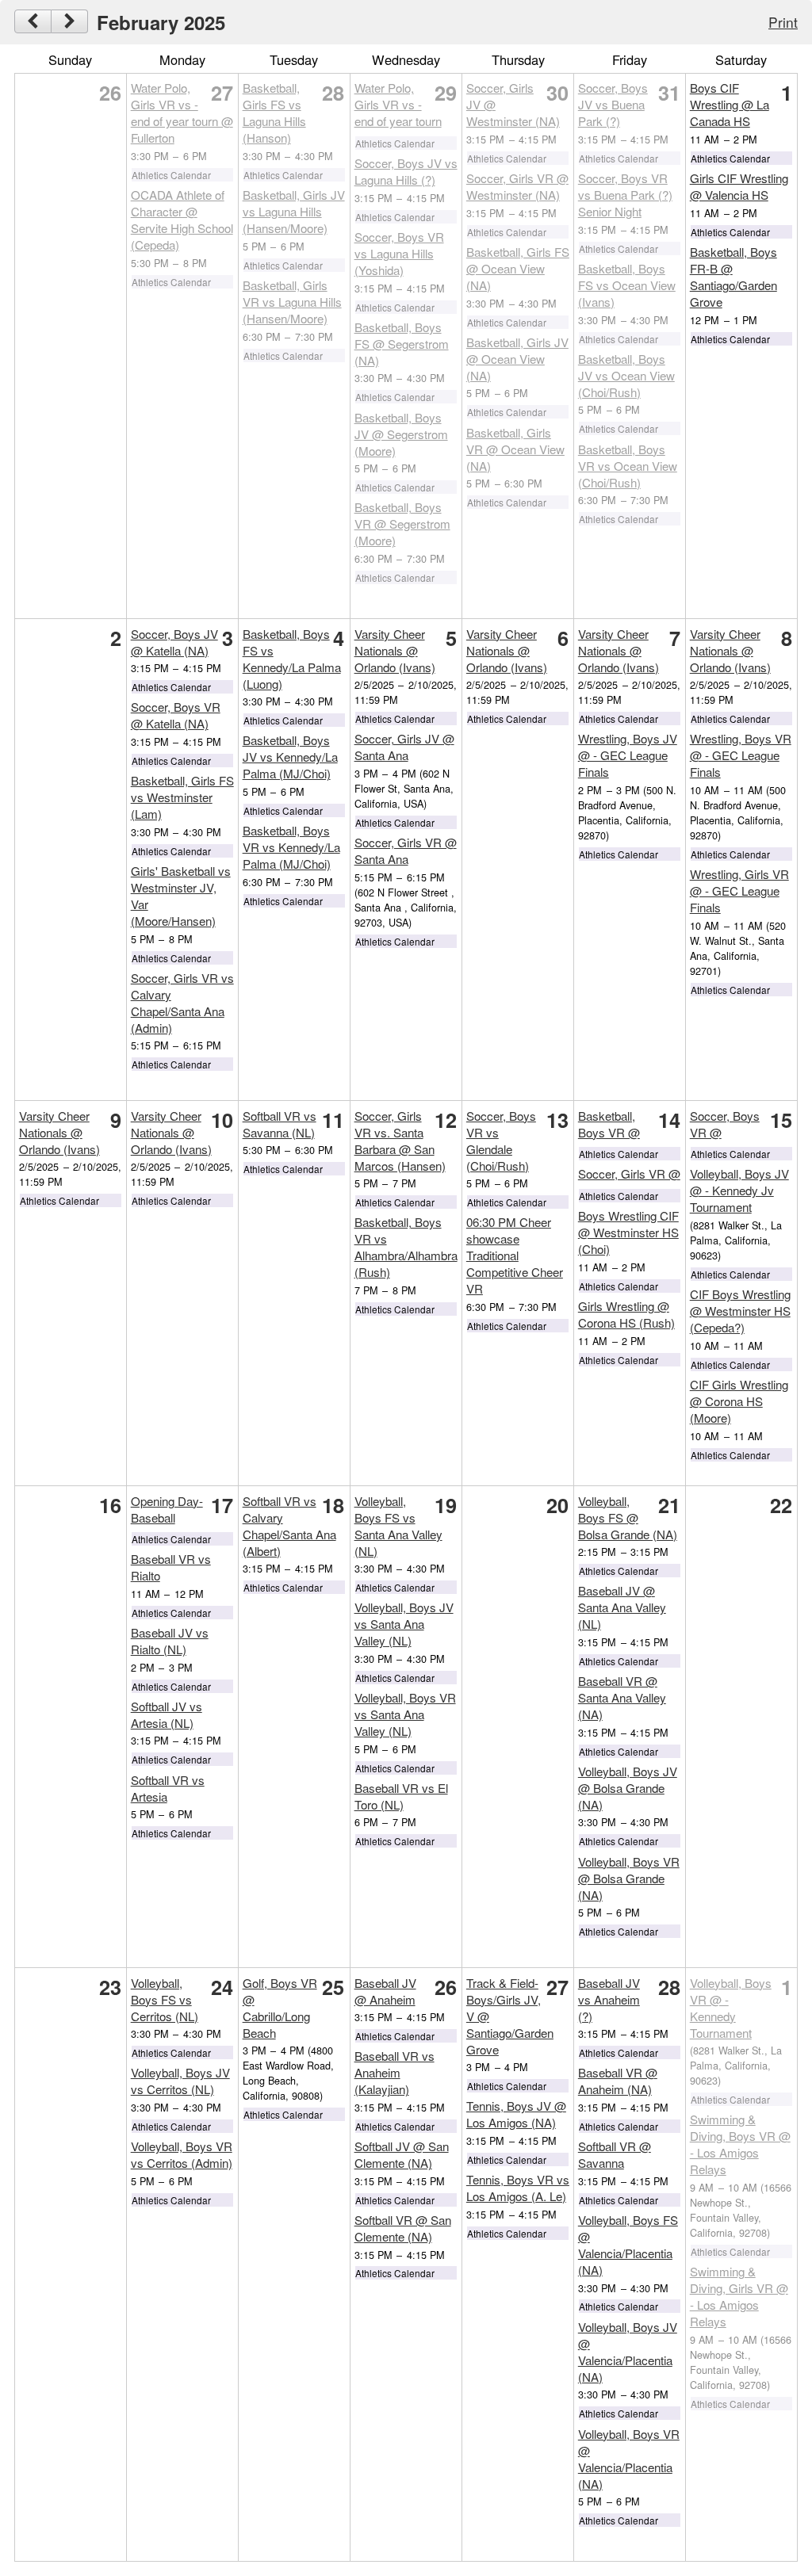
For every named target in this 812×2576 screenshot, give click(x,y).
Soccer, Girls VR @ (629, 1173)
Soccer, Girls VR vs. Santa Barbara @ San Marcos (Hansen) (400, 1141)
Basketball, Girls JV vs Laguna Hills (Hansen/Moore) (294, 211)
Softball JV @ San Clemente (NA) (402, 2154)
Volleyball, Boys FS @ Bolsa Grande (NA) (628, 1517)
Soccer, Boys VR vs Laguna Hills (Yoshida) (399, 253)
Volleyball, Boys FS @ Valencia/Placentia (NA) (628, 2245)
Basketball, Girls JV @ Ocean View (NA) (517, 359)
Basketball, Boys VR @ (609, 1124)
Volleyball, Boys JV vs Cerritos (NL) (180, 2081)
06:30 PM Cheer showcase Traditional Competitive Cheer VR (515, 1255)
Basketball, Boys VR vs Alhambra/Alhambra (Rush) (406, 1247)
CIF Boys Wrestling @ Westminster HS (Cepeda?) (740, 1311)
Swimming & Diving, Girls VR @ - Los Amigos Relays (739, 2296)
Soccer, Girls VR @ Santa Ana (406, 850)
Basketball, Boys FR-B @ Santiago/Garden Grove (733, 277)
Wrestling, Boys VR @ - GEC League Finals (741, 755)
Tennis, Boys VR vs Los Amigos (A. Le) (518, 2188)
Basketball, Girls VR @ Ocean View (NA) (515, 449)
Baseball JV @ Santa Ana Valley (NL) (622, 1607)
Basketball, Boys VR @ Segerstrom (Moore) (402, 524)
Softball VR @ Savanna (615, 2154)
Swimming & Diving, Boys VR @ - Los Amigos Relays (740, 2144)
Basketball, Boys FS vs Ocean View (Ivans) (627, 285)
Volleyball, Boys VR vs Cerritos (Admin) (182, 2154)
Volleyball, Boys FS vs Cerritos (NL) (165, 1999)
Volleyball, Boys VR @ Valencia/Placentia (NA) (629, 2459)
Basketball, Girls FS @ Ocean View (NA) (518, 268)
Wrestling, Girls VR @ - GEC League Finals (739, 891)
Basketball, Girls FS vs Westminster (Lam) (182, 797)
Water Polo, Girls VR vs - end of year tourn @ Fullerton (182, 113)
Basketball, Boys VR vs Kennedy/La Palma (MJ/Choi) (291, 847)
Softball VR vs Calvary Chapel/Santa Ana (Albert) (289, 1526)
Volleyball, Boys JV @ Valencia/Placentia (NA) (628, 2352)
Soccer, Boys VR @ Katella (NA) (176, 715)
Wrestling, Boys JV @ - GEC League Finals (628, 755)
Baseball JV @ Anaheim (385, 1991)
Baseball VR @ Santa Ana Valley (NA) (622, 1697)
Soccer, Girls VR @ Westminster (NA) (517, 186)
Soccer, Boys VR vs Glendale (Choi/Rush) (501, 1141)
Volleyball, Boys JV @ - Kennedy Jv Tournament (739, 1190)
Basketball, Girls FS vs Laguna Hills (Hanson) (274, 113)
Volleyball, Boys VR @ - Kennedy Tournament (731, 2008)
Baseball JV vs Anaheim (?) (609, 1999)
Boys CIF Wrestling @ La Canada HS (730, 104)
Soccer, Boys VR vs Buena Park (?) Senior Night (625, 195)
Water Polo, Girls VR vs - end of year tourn (398, 104)
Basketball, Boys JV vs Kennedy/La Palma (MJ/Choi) (290, 757)
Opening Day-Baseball (167, 1509)
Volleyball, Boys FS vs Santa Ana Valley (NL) (398, 1526)
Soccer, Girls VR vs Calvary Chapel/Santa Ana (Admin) (182, 1003)
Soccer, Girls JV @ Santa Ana (404, 747)
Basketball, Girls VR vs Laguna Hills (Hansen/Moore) (292, 302)
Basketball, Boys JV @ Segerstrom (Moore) (401, 434)
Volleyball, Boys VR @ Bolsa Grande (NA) (629, 1878)
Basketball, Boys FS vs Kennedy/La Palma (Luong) (292, 659)
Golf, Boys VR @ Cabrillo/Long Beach (280, 2008)
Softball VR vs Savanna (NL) (280, 1124)
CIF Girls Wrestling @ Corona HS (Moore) (739, 1401)
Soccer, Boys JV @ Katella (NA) (174, 642)
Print (783, 22)
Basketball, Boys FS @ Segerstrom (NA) (402, 344)
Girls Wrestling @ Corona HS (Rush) (626, 1314)
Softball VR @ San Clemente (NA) (403, 2228)
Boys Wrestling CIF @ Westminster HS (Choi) (628, 1232)
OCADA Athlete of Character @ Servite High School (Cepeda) (182, 220)
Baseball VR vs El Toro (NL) (401, 1796)
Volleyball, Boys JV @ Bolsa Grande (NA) (628, 1788)
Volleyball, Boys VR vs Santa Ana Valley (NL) (405, 1714)
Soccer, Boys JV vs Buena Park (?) (613, 104)
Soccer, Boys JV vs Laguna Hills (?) (406, 171)
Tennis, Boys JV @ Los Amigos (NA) (516, 2114)
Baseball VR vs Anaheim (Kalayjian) (395, 2072)
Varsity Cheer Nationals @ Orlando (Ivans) (395, 650)
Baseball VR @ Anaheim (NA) (618, 2081)
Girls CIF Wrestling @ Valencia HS (739, 186)
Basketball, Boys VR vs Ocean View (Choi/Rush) (628, 466)
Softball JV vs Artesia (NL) (167, 1714)
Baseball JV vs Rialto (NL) (170, 1641)
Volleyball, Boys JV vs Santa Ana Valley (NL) (404, 1624)
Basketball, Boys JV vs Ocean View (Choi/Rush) (626, 375)
